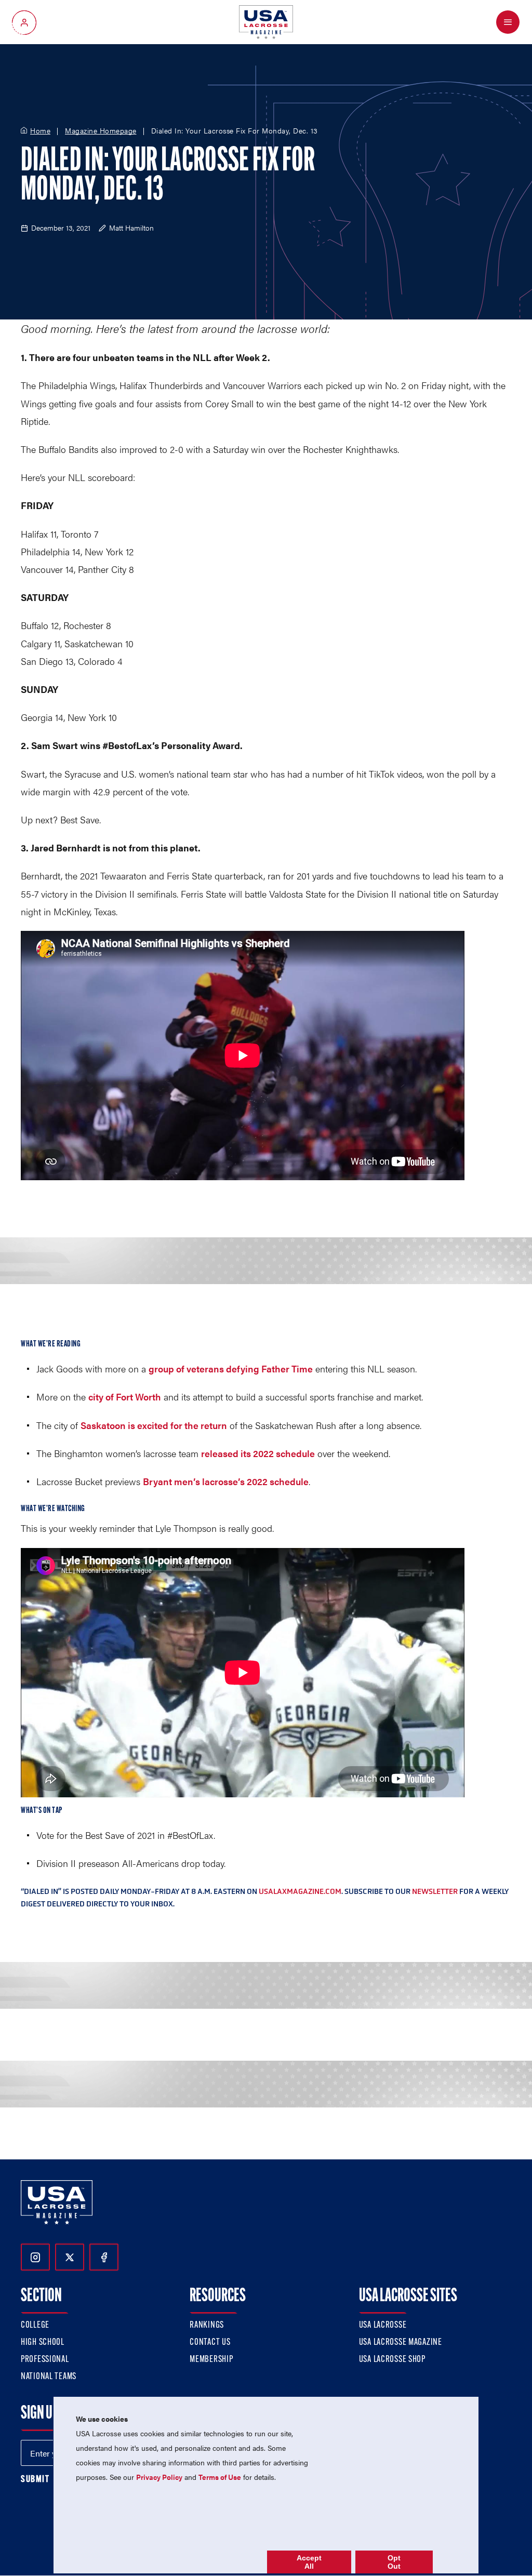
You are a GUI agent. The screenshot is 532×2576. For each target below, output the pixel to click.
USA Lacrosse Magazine (401, 2343)
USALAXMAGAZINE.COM (300, 1891)
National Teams (49, 2377)
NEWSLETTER (435, 1891)
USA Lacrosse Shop (392, 2360)
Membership (211, 2360)
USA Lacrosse (383, 2326)
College (35, 2326)
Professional (45, 2360)
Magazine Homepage (101, 131)
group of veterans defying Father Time (231, 1369)
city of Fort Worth (125, 1397)
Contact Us (210, 2343)
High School (43, 2343)
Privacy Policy (159, 2477)
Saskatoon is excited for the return (154, 1425)
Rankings (207, 2326)
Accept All (309, 2562)
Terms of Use (220, 2477)
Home (40, 131)
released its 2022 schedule (258, 1453)
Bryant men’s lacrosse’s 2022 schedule (226, 1481)
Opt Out (394, 2562)
